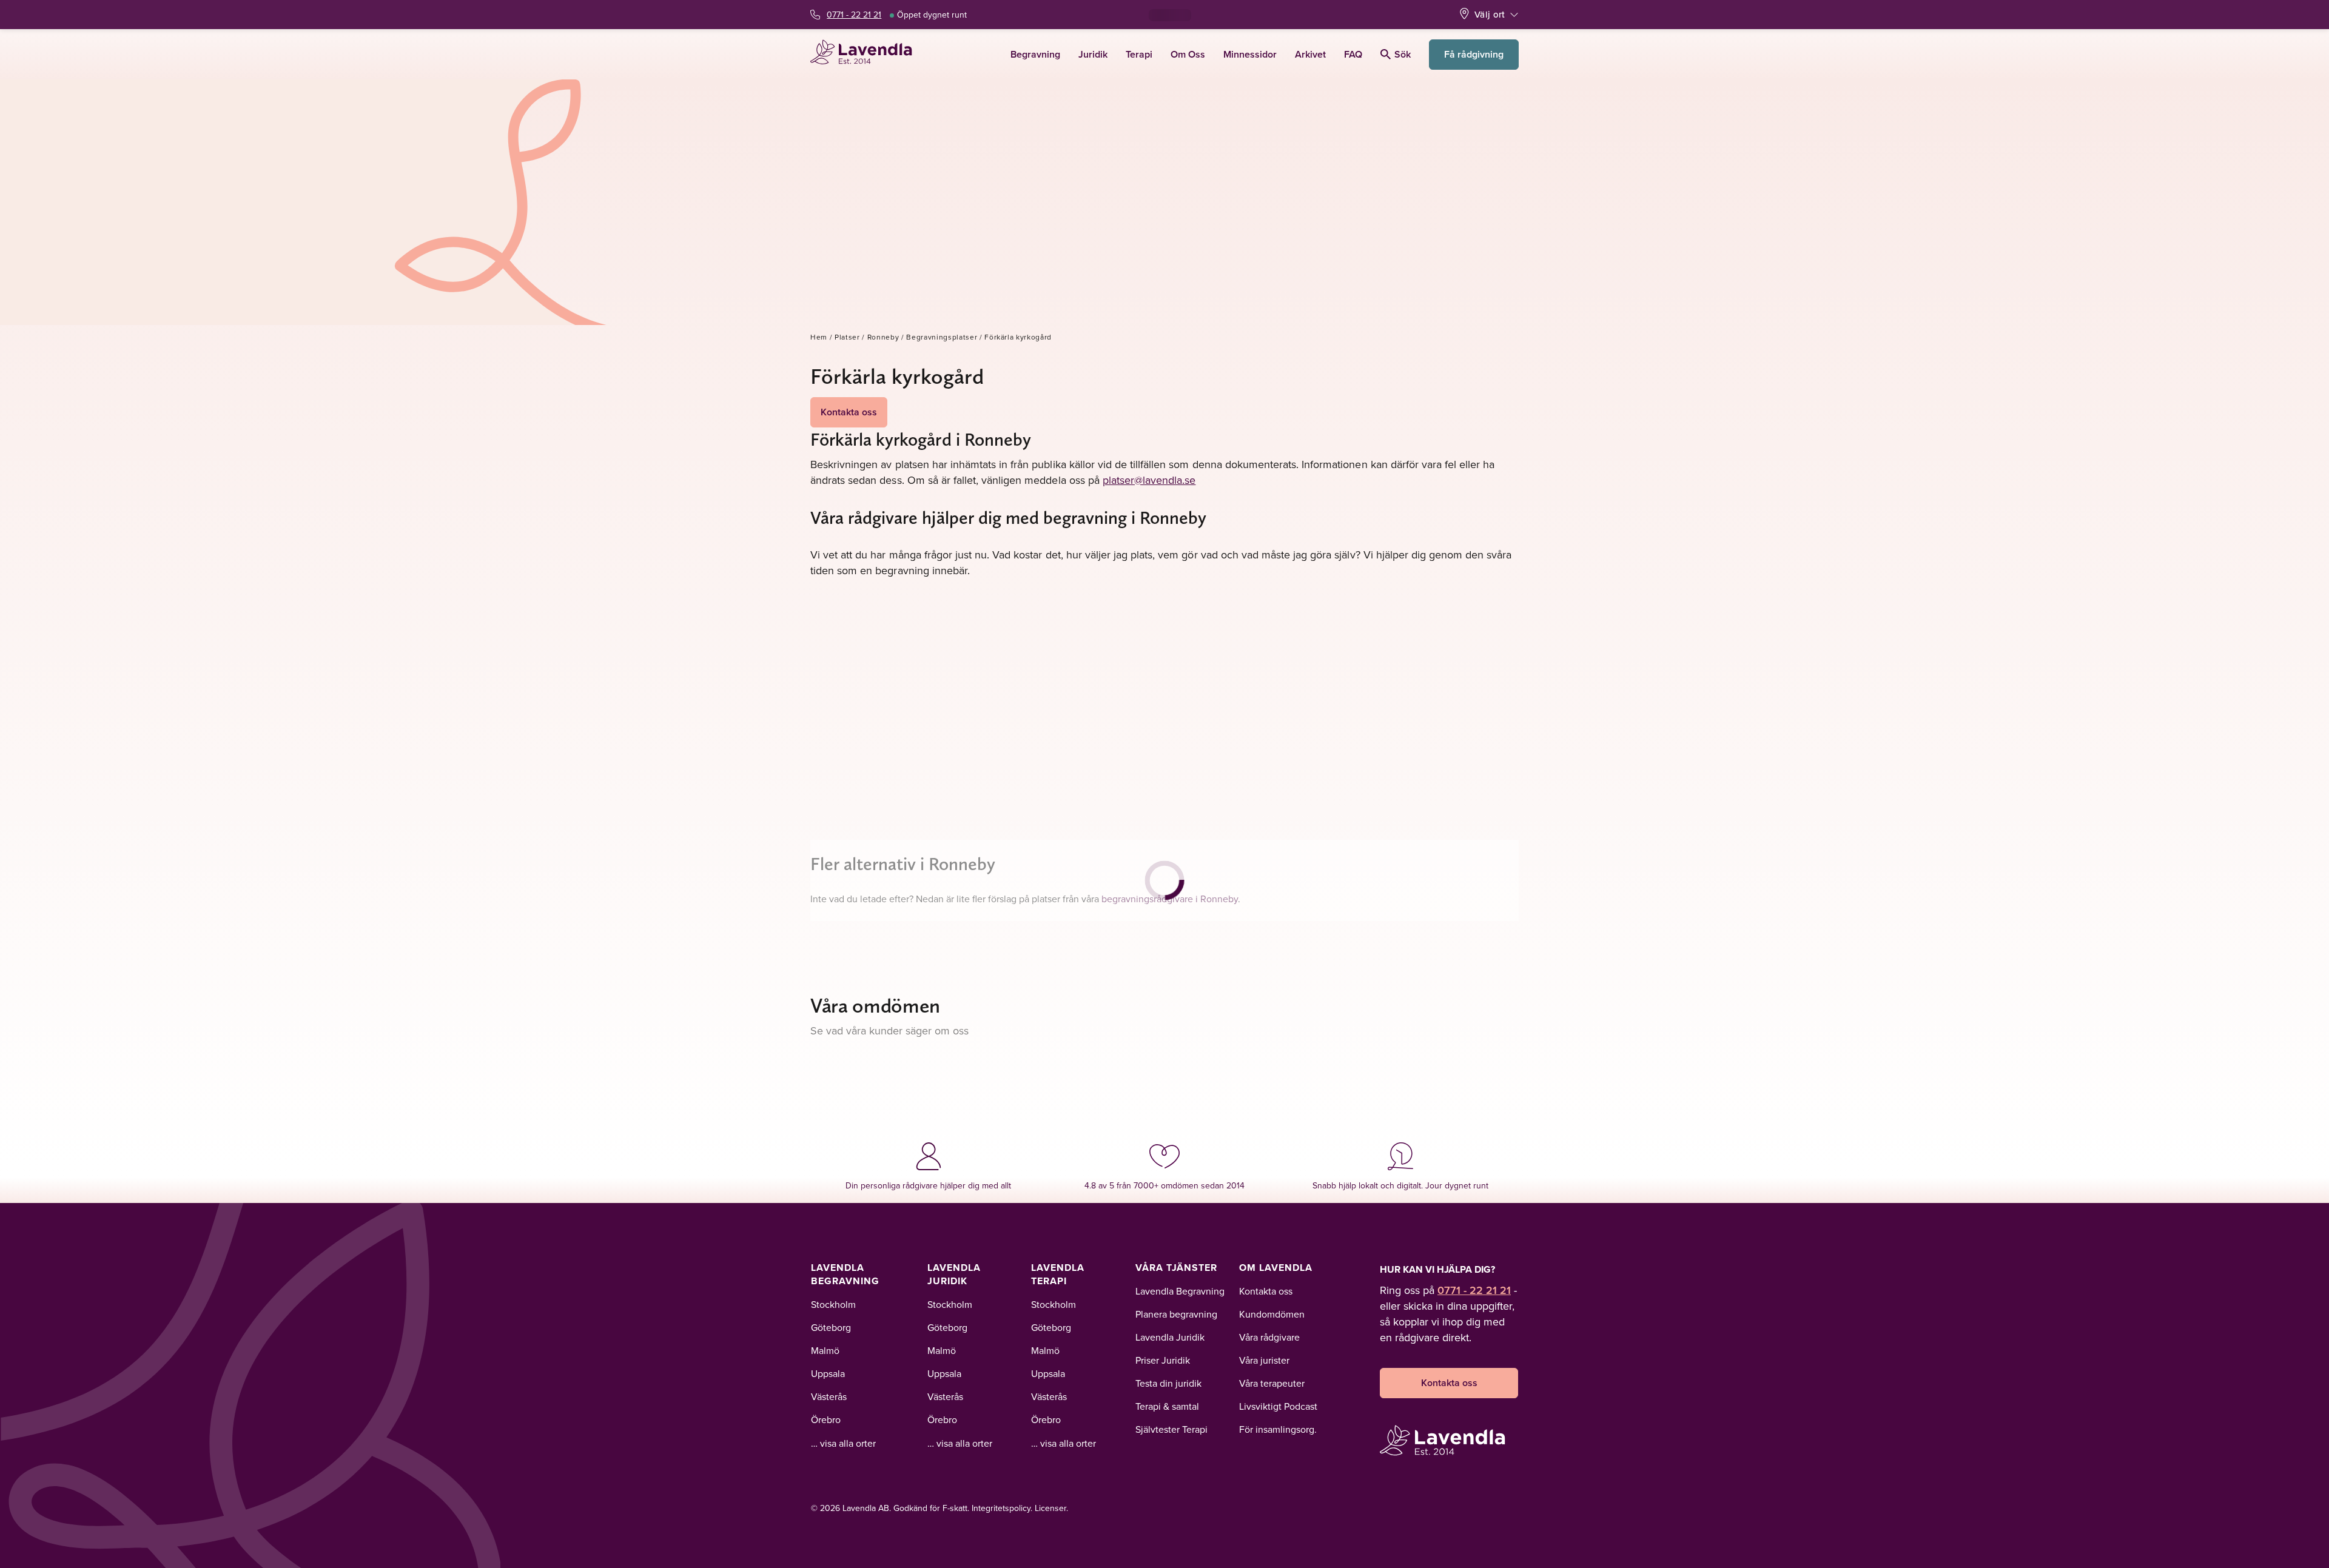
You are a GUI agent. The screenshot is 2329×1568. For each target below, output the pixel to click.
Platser (847, 337)
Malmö (825, 1350)
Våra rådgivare (1269, 1337)
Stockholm (833, 1304)
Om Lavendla (1276, 1268)
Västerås (829, 1396)
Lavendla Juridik (954, 1274)
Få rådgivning (1474, 54)
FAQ (1353, 54)
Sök (1403, 54)
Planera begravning (1176, 1314)
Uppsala (828, 1373)
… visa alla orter (843, 1443)
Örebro (826, 1419)
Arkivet (1310, 54)
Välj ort (1490, 14)
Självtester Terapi (1171, 1429)
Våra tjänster (1176, 1268)
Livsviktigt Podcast (1278, 1406)
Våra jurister (1264, 1360)
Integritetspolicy (1001, 1508)
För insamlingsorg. (1278, 1429)
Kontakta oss (849, 412)
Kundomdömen (1272, 1314)
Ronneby (883, 337)
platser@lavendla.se (1149, 480)
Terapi (1139, 54)
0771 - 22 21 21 (854, 15)
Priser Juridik (1163, 1360)
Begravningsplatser (942, 337)
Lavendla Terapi (1058, 1274)
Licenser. (1051, 1508)
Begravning (1035, 54)
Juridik (1093, 54)
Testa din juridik (1168, 1383)
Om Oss (1188, 54)
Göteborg (831, 1327)
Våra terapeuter (1272, 1383)
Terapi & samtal (1167, 1406)
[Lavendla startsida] (866, 54)
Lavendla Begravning (845, 1274)
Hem (819, 337)
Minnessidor (1250, 54)
